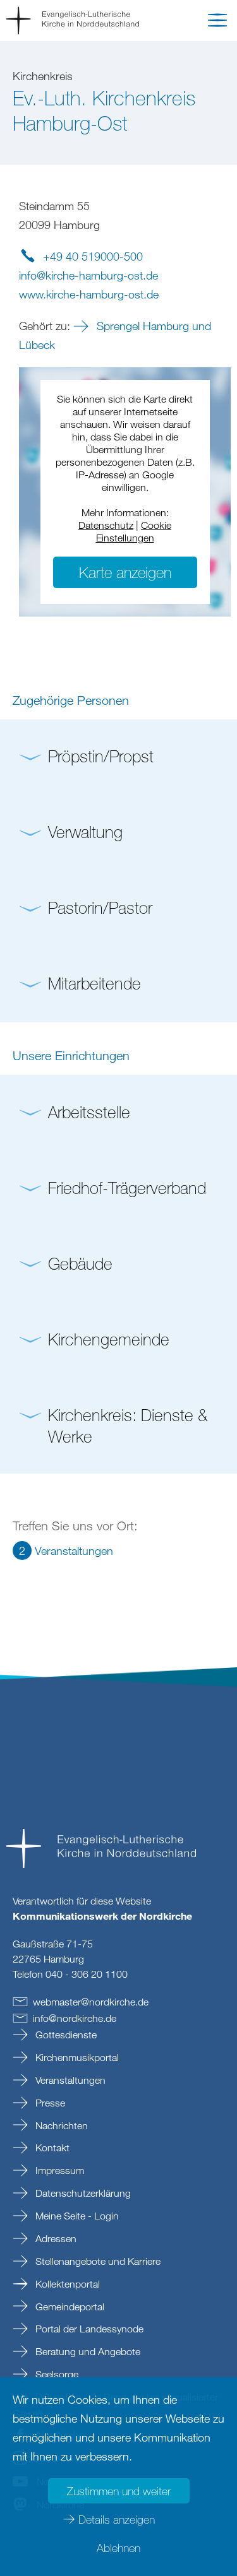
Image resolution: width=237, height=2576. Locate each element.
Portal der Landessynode (88, 2329)
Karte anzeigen (125, 572)
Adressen (55, 2238)
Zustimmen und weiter (119, 2491)
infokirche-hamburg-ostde (88, 275)
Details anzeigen (117, 2519)
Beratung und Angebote (87, 2351)
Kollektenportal (66, 2284)
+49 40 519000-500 (93, 256)
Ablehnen (118, 2548)
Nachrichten (60, 2125)
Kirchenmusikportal (76, 2057)
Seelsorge (56, 2374)
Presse (49, 2103)
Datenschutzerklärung (82, 2193)
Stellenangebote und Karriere (97, 2261)
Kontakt (51, 2148)
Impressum (58, 2170)
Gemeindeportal (69, 2307)
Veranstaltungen (69, 2080)
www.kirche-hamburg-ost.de (89, 294)
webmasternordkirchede (91, 2002)
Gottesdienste (65, 2035)
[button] (217, 23)
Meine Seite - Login (76, 2216)
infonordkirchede (75, 2018)
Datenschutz (106, 525)
